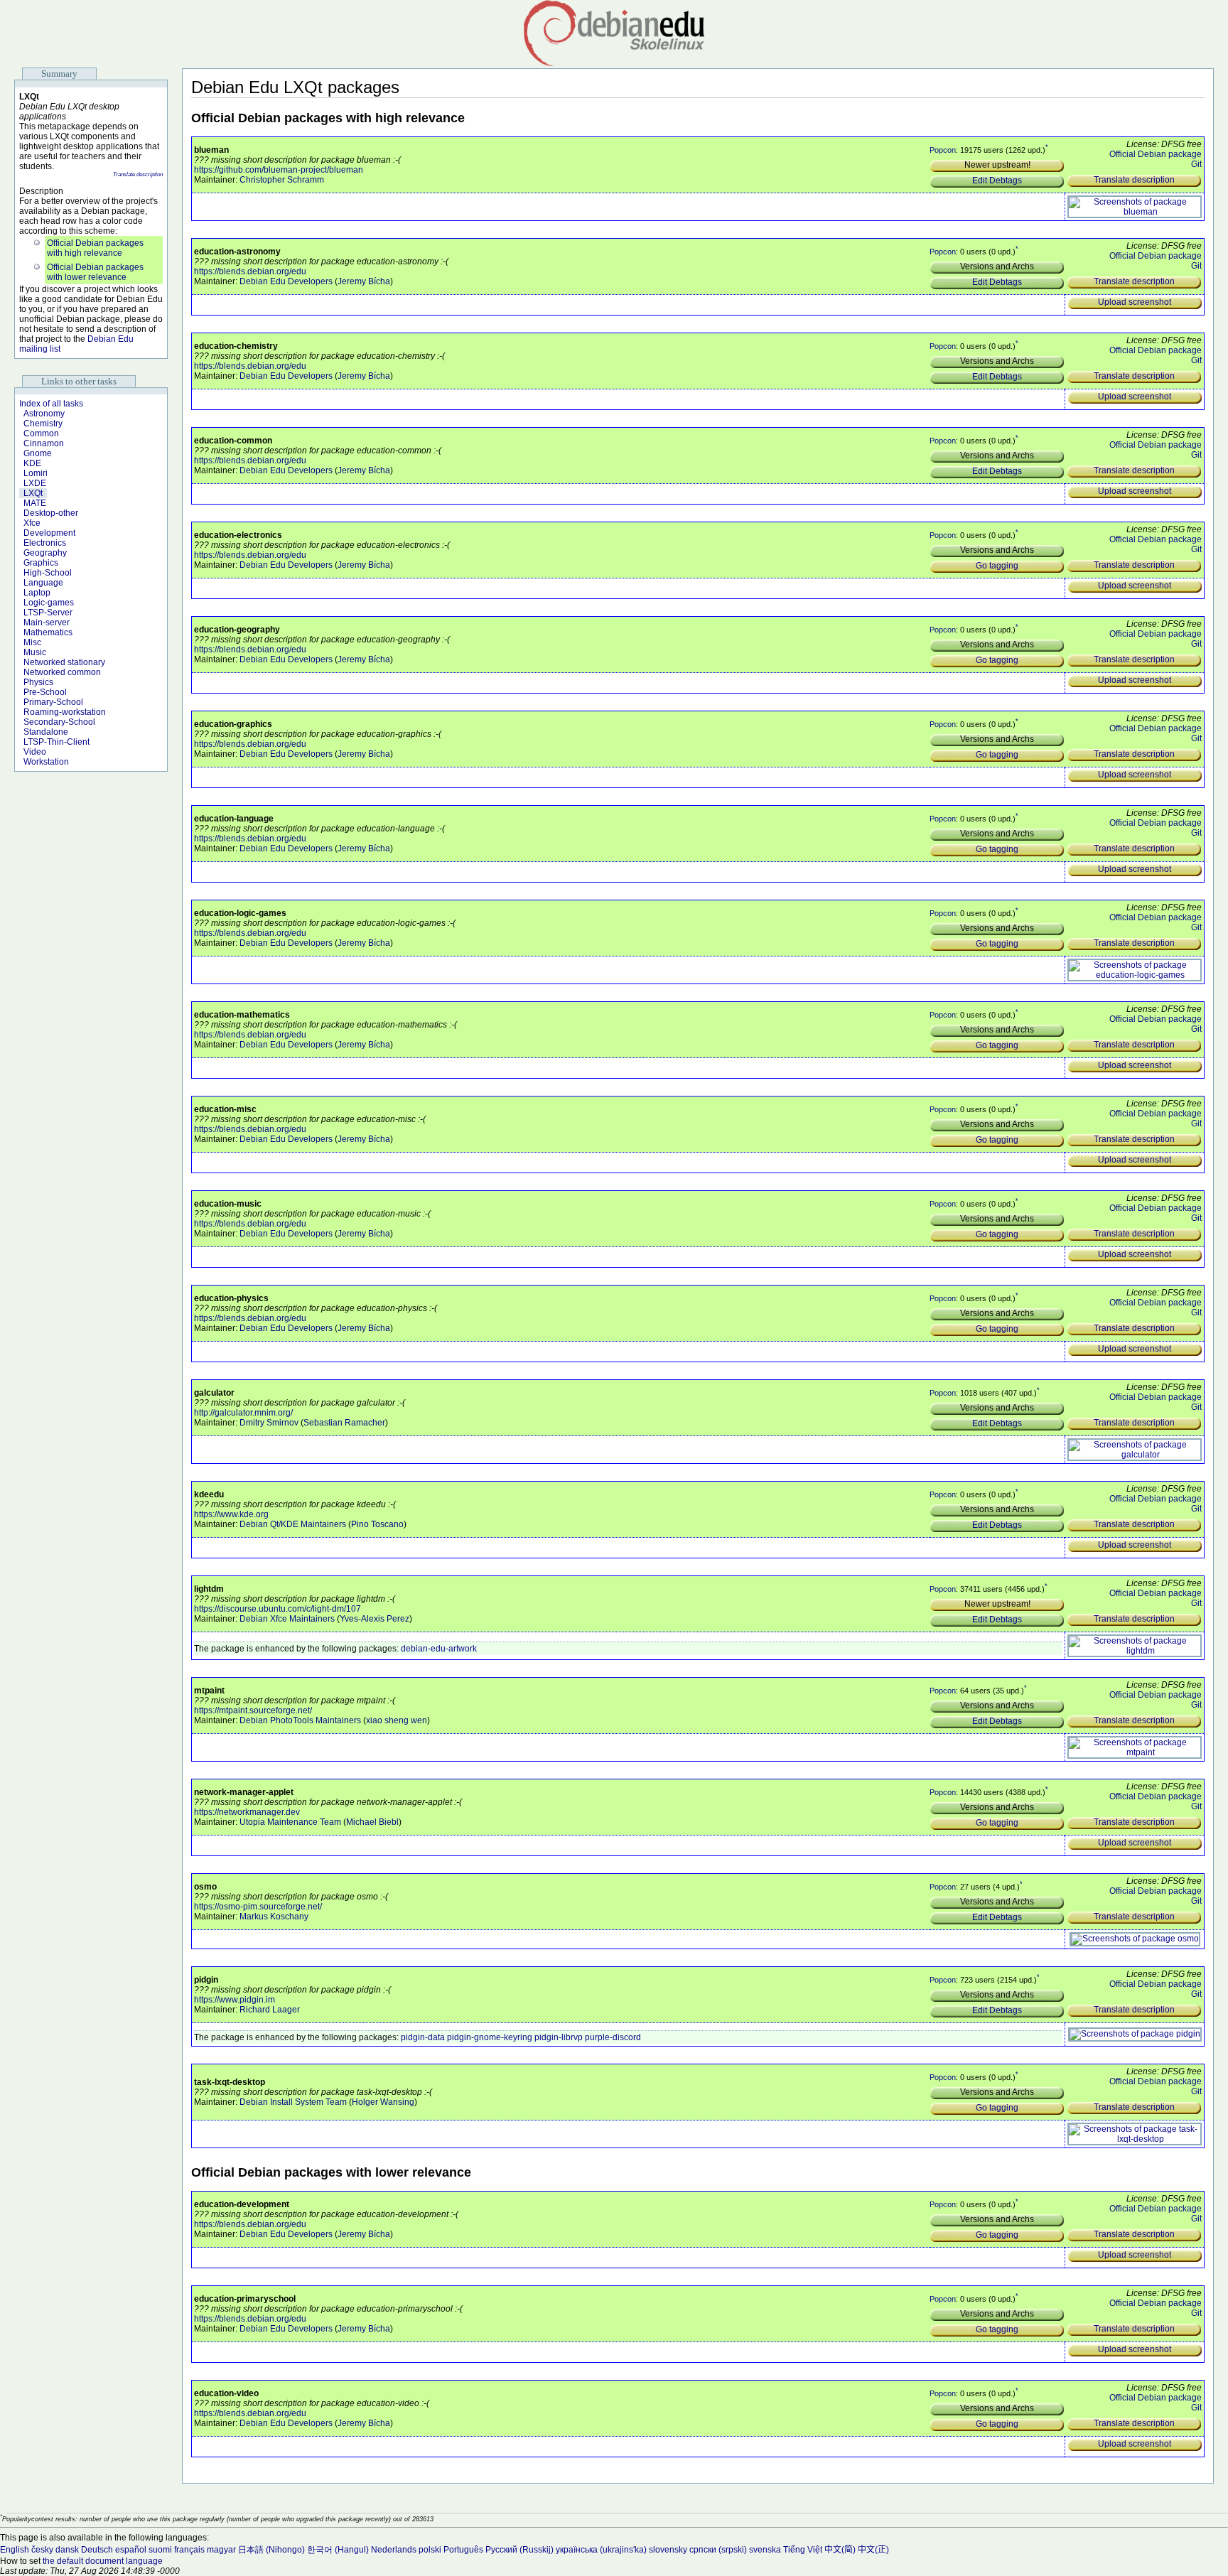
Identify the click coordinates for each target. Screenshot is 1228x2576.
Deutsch (97, 2550)
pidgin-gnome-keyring (490, 2037)
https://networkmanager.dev (247, 1812)
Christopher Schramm (282, 180)
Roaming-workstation (65, 712)
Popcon (943, 150)
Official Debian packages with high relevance (95, 248)
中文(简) (840, 2550)
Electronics (45, 543)
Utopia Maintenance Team (290, 1822)
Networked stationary (64, 662)
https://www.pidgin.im (235, 2000)
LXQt (33, 493)
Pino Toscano (377, 1524)
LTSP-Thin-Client (56, 742)
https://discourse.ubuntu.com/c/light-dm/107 (278, 1609)
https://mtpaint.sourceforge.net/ (253, 1710)
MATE (35, 503)
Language (43, 583)
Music (35, 652)
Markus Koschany (274, 1917)
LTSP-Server (48, 613)
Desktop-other (51, 513)
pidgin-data (423, 2037)
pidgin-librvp (559, 2037)
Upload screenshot (1135, 302)
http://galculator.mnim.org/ (243, 1413)
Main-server (47, 623)
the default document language (103, 2561)
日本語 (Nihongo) (271, 2550)
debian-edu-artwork (439, 1649)
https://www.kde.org (231, 1514)
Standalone (46, 732)
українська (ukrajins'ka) (601, 2550)
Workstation (46, 762)
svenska (765, 2550)
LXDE (35, 483)
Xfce (32, 523)
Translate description (138, 174)
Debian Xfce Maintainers (287, 1619)
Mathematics (48, 632)
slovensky (668, 2550)
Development (49, 533)
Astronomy (44, 414)
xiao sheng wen (397, 1720)
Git (1196, 164)
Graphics (41, 563)
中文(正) (873, 2550)
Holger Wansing (383, 2102)
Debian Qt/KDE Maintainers (293, 1524)
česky (42, 2550)
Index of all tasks (51, 404)
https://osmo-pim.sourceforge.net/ (258, 1907)
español (131, 2550)
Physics (38, 682)
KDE (32, 463)
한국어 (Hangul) (338, 2550)
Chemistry (43, 424)
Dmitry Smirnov (269, 1423)
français (189, 2550)
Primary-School (53, 702)
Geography (45, 553)
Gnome (38, 453)
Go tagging (997, 566)
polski (430, 2550)
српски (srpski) (718, 2550)
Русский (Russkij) (519, 2550)
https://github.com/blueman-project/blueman (279, 170)
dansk (67, 2550)
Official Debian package (1156, 154)
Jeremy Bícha (364, 281)
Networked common (62, 672)
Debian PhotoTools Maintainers (300, 1720)
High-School (48, 573)
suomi (160, 2550)
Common (41, 433)
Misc (32, 642)
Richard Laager (270, 2010)
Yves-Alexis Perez (375, 1619)
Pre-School (45, 692)
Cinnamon (44, 443)
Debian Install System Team (293, 2102)
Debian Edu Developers (286, 281)
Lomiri (36, 473)
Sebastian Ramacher (344, 1423)
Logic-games (49, 603)
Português (463, 2550)
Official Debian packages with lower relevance (95, 272)
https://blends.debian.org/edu (250, 271)
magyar (221, 2550)
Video (35, 752)
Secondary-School (59, 722)
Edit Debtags (997, 180)
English (15, 2550)
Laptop (37, 593)
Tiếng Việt (803, 2550)
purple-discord (613, 2037)
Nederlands (394, 2550)
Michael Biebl (372, 1822)
